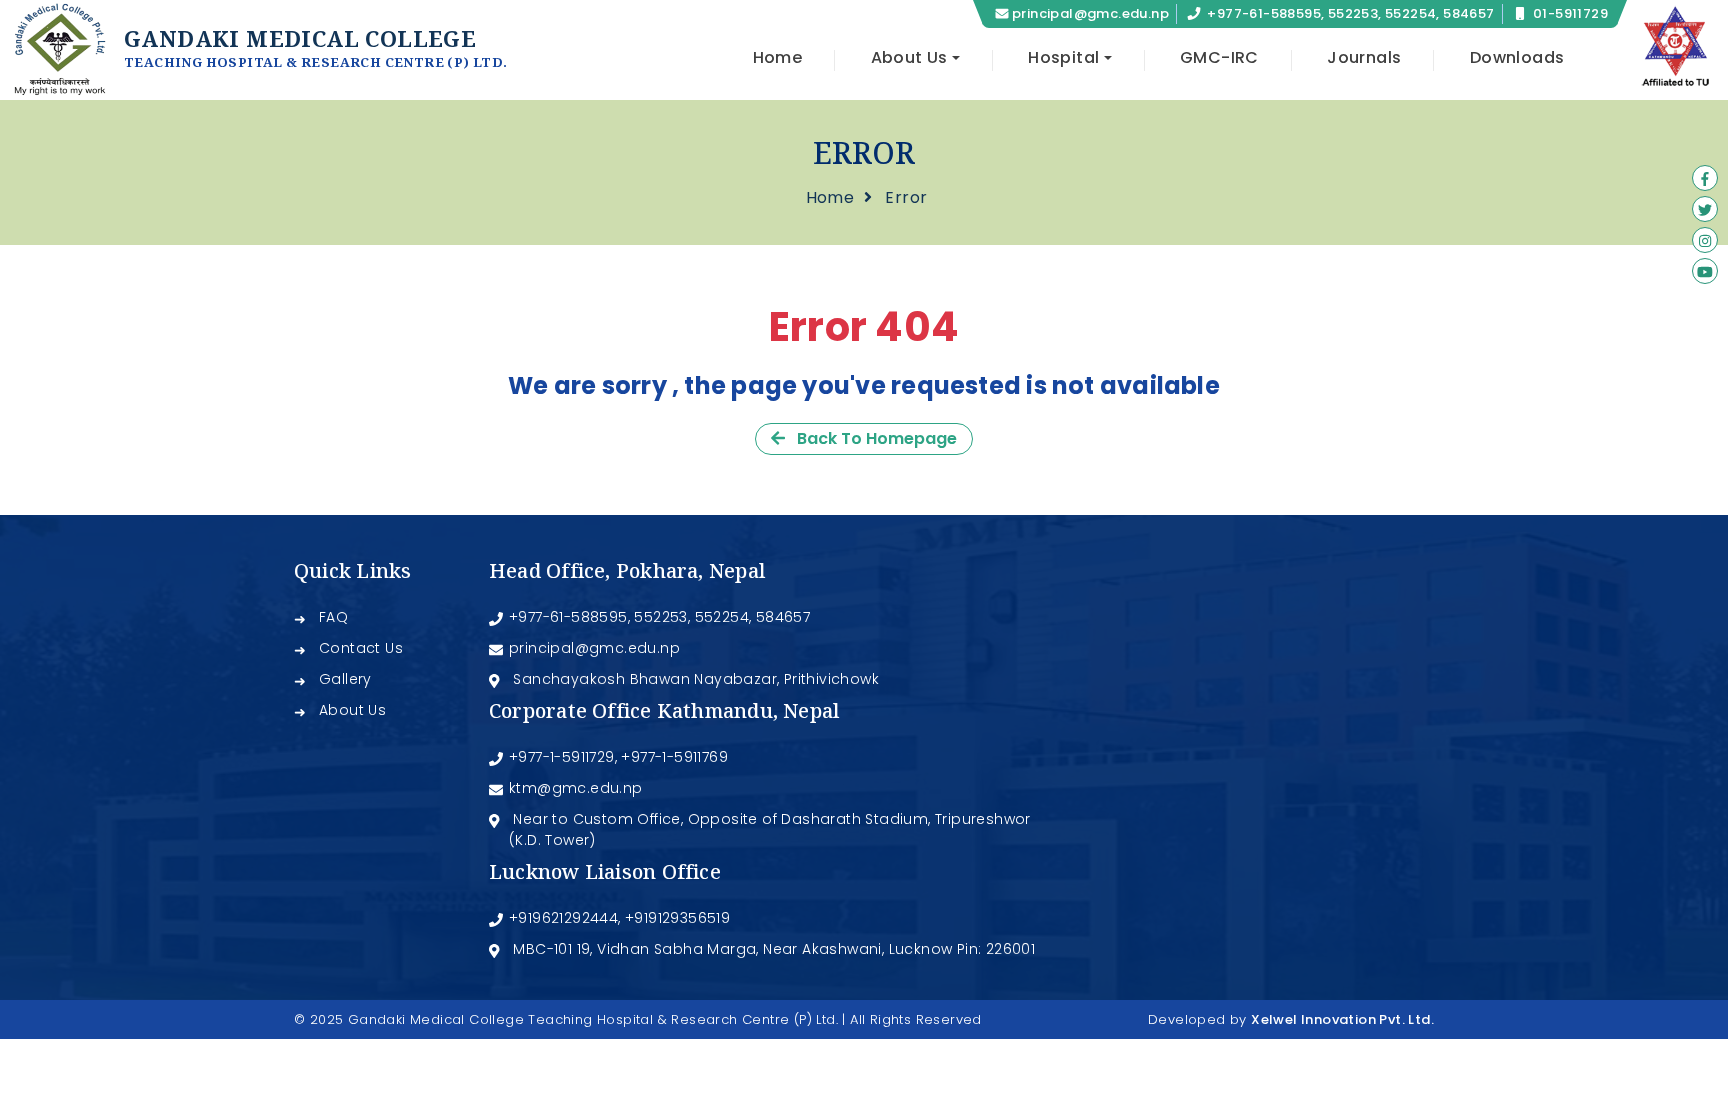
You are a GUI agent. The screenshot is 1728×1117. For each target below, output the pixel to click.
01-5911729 (1570, 13)
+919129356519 (677, 918)
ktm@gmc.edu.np (576, 788)
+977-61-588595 (568, 617)
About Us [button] (909, 57)
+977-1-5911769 (674, 757)
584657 (783, 617)
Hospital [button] (1063, 57)
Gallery (345, 679)
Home (778, 57)
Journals (1364, 57)
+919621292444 (563, 918)
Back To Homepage (871, 438)
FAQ (333, 617)
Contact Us (361, 648)
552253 (660, 617)
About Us (352, 710)
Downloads (1517, 57)
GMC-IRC (1219, 57)
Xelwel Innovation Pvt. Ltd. (1342, 1019)
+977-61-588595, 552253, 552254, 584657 (1350, 13)
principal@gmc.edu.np (1090, 13)
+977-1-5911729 (562, 757)
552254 (722, 617)
